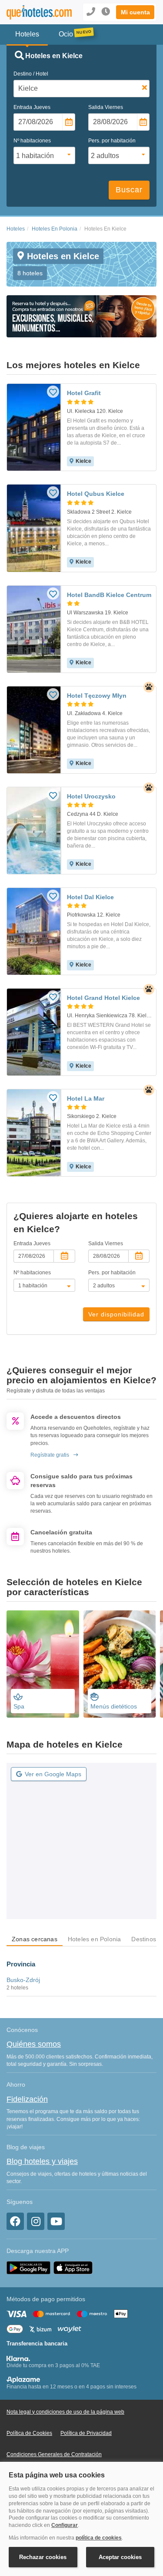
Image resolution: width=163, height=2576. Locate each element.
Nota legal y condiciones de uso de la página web (65, 2412)
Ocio (66, 34)
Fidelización (27, 2099)
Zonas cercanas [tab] (35, 1939)
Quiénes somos (34, 2044)
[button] (135, 12)
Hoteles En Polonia (55, 229)
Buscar (129, 190)
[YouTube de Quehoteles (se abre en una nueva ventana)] (56, 2221)
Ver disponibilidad (116, 1314)
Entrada (32, 107)
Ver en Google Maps (53, 1774)
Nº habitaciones (32, 141)
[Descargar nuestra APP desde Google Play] (28, 2267)
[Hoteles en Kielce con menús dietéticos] (120, 1664)
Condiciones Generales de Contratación (54, 2454)
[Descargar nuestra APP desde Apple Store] (73, 2267)
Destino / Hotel (31, 74)
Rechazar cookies (43, 2557)
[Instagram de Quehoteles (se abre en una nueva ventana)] (36, 2221)
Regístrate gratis (50, 1455)
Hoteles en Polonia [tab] (95, 1939)
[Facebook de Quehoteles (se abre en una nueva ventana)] (15, 2221)
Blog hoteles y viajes (42, 2161)
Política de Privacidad (86, 2433)
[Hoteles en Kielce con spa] (43, 1664)
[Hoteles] (34, 12)
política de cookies (99, 2538)
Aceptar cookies (120, 2557)
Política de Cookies (29, 2433)
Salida (106, 107)
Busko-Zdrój (23, 1980)
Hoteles (16, 229)
